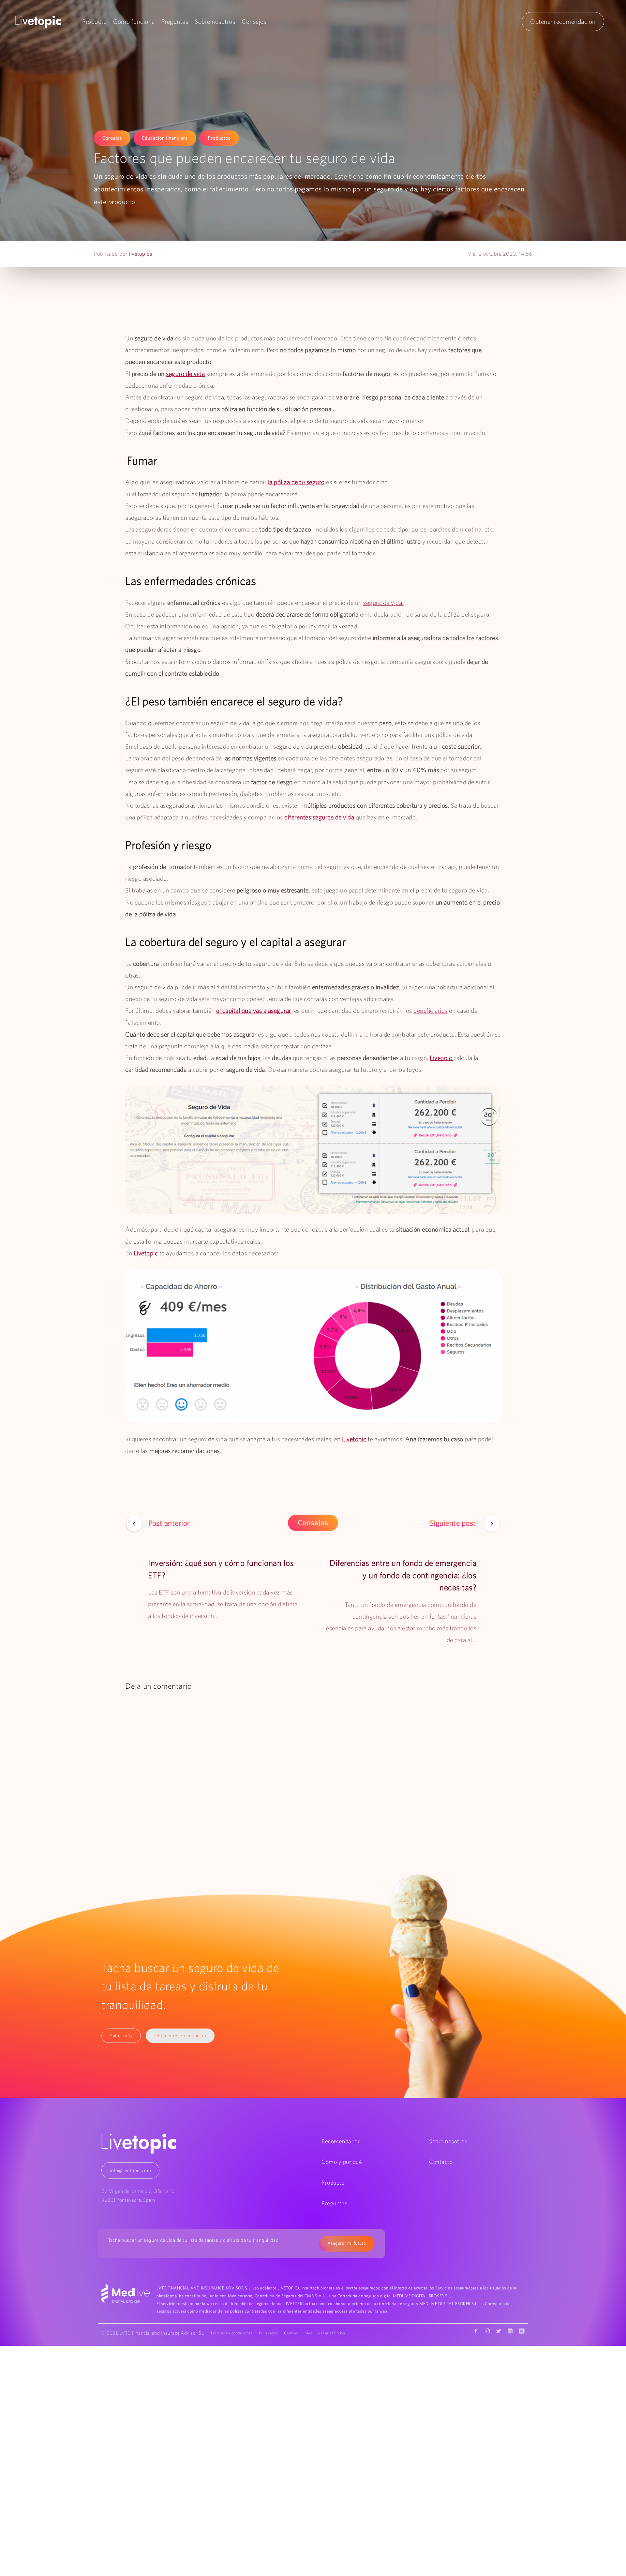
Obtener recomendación (563, 22)
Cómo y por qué (342, 2162)
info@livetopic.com (130, 2170)
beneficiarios (431, 1011)
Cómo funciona (134, 22)
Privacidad (268, 2333)
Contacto (441, 2162)
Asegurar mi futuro (347, 2243)
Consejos (254, 22)
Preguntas (175, 22)
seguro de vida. (383, 603)
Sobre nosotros (215, 22)
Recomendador (341, 2141)
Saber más (121, 2036)
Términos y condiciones (231, 2333)
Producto (94, 22)
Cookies (291, 2333)
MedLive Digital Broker (325, 2333)
